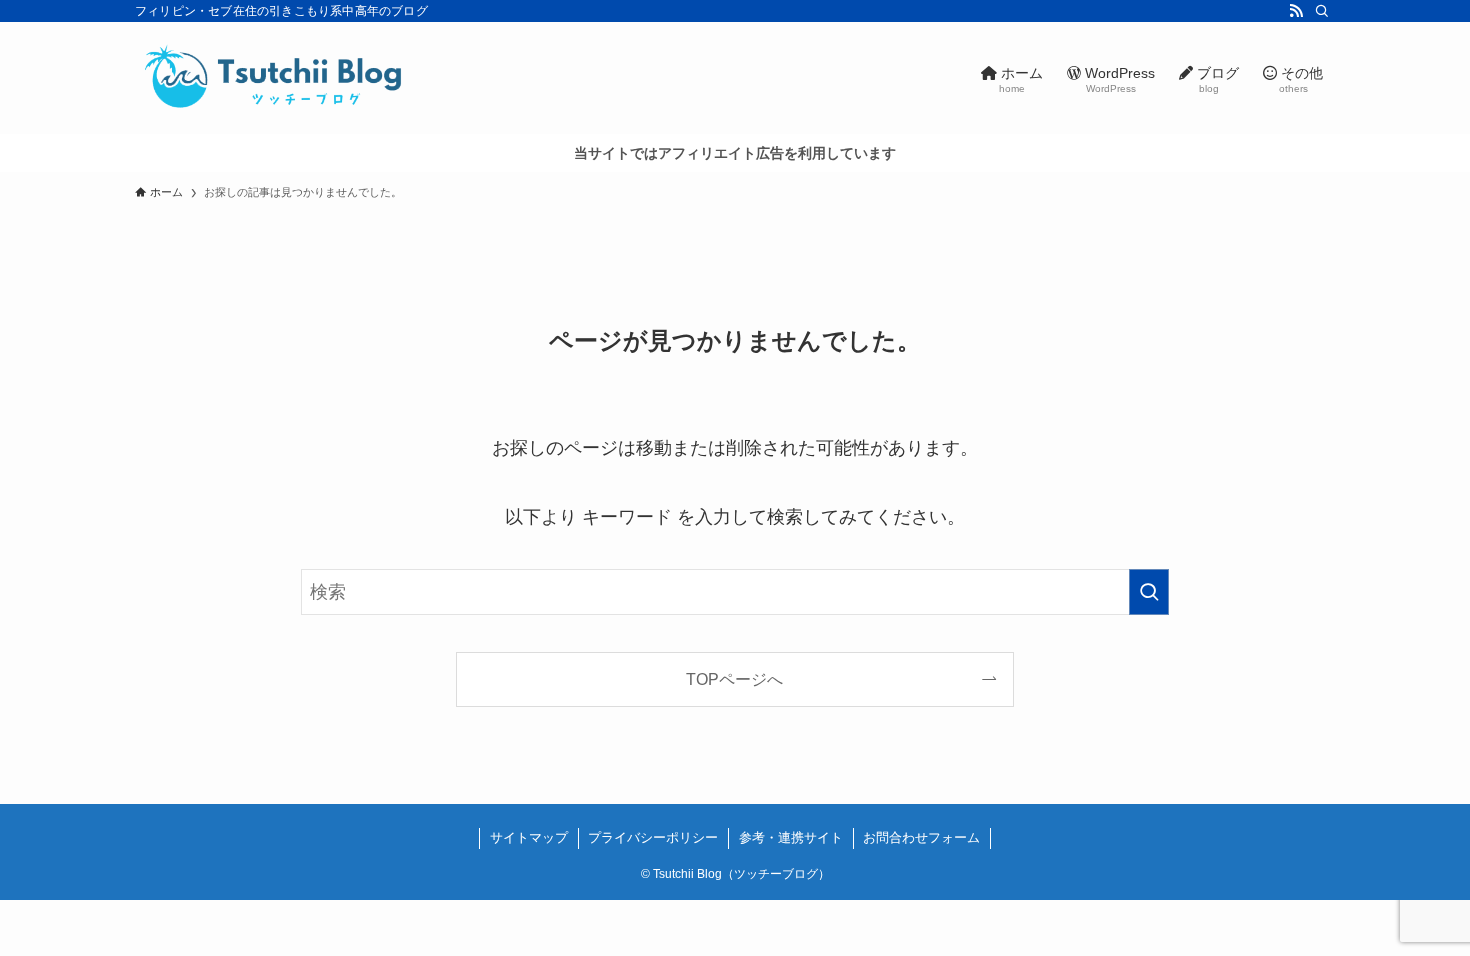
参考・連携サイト (791, 837)
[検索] (1322, 11)
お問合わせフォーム (921, 837)
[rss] (1296, 11)
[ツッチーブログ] (275, 78)
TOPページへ (734, 679)
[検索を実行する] (1149, 592)
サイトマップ (529, 837)
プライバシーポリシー (653, 837)
